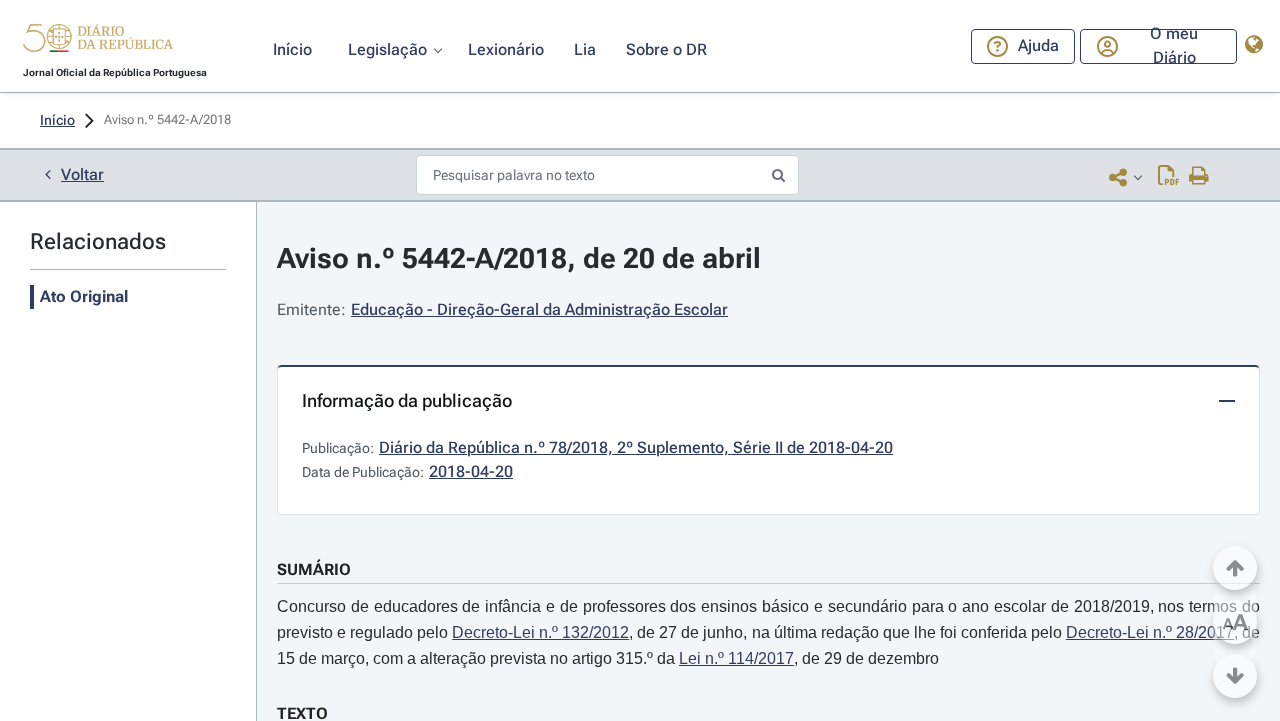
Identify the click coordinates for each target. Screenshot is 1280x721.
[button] (98, 41)
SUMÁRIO (314, 569)
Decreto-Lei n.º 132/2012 (540, 632)
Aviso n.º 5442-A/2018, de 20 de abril (519, 258)
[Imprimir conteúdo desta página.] (1199, 177)
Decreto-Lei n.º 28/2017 (1150, 632)
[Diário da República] (98, 42)
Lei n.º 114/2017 (736, 658)
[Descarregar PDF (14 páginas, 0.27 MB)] (1168, 177)
